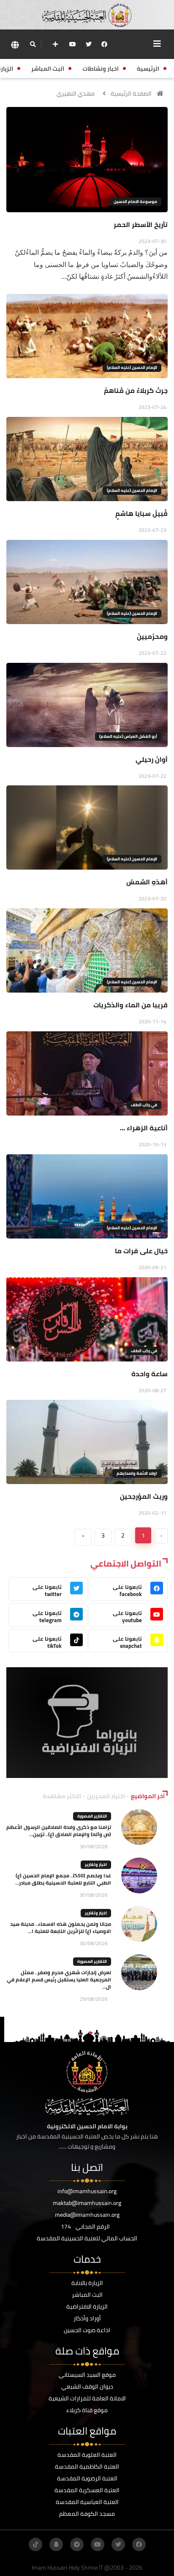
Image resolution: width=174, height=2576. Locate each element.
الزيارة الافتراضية (87, 2306)
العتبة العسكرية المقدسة (87, 2490)
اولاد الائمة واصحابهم (137, 1473)
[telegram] (77, 2544)
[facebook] (104, 44)
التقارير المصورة (92, 1816)
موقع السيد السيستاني (87, 2375)
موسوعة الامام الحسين (135, 202)
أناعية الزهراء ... (144, 1128)
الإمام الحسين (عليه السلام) (132, 367)
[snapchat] (56, 2544)
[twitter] (89, 44)
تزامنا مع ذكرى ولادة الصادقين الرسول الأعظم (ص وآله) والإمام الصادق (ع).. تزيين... (59, 1831)
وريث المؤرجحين (144, 1496)
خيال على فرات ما (141, 1251)
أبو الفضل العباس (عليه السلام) (128, 736)
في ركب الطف (144, 1105)
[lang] (15, 44)
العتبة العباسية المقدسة (87, 2502)
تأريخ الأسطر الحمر (141, 224)
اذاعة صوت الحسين (87, 2330)
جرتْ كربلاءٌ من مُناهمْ (136, 390)
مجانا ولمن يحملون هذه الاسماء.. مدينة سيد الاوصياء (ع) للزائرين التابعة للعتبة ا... (61, 1927)
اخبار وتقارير (96, 1865)
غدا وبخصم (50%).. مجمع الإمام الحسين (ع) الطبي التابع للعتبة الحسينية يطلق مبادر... (63, 1879)
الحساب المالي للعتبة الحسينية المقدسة (87, 2238)
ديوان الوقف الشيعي (87, 2386)
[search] (33, 44)
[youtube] (73, 44)
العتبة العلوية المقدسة (87, 2455)
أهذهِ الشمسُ (147, 882)
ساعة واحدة (150, 1374)
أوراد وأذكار (87, 2318)
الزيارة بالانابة (87, 2283)
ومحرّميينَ (152, 636)
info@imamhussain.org (87, 2191)
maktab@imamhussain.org (87, 2203)
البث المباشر (87, 2295)
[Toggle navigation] (157, 44)
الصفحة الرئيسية (131, 93)
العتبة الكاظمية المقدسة (87, 2467)
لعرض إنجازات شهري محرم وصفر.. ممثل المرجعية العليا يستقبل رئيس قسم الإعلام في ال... (59, 1979)
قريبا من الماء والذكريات (130, 1005)
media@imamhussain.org (87, 2215)
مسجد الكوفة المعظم (87, 2514)
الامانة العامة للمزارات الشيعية (87, 2398)
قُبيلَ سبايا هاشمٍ (141, 513)
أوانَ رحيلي (152, 759)
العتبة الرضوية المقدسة (87, 2478)
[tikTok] (35, 2544)
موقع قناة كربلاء (87, 2410)
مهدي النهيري (76, 93)
